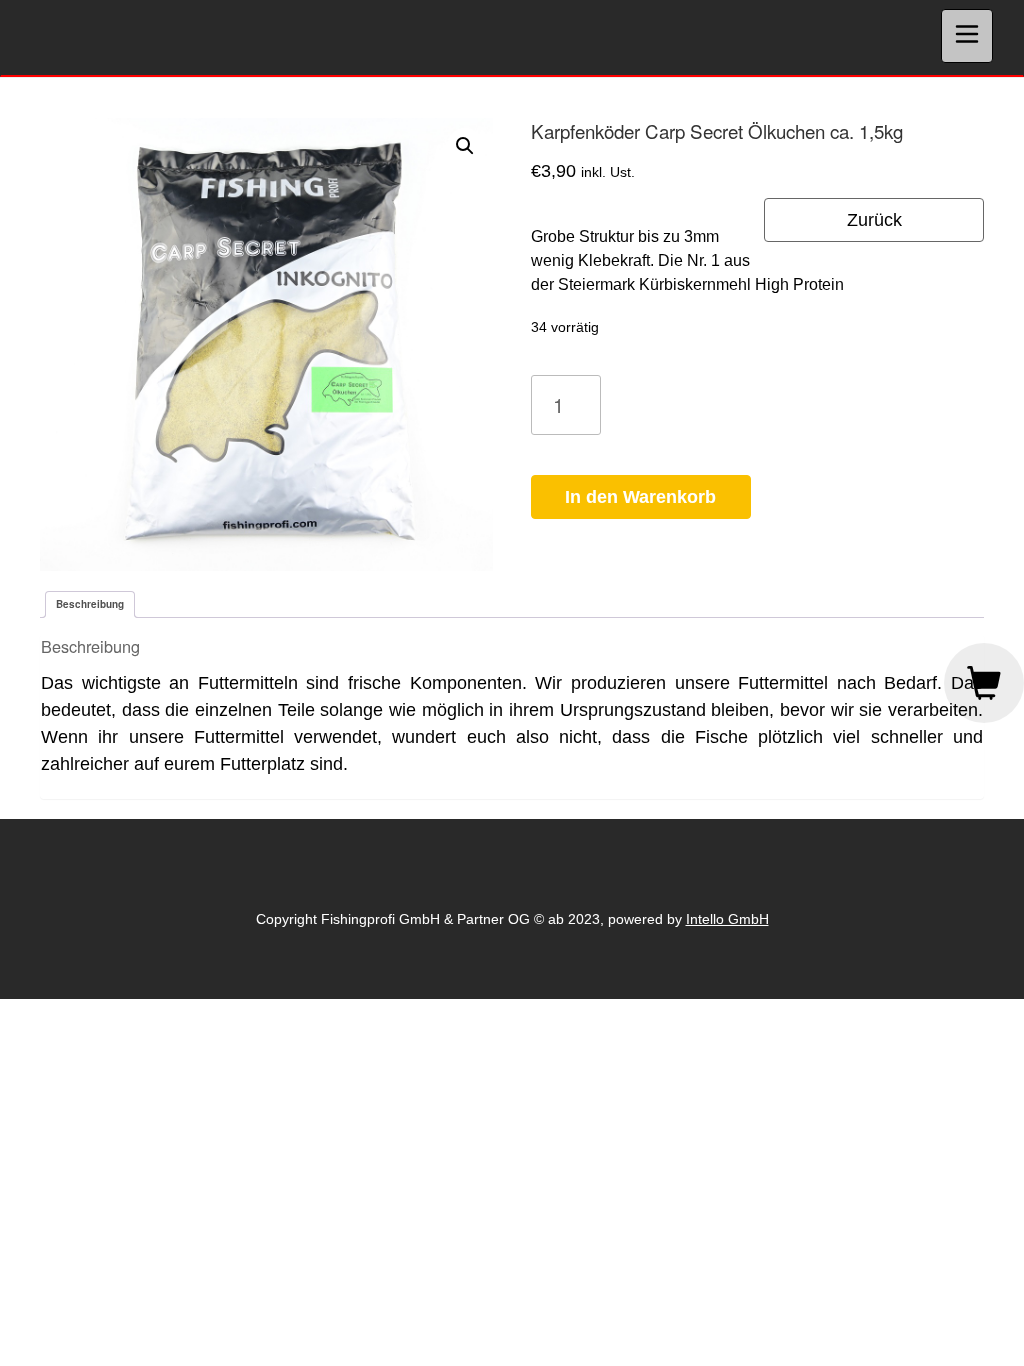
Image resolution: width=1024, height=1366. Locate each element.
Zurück (874, 220)
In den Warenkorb (640, 497)
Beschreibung (90, 604)
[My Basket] (984, 683)
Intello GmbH (727, 919)
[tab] (90, 604)
